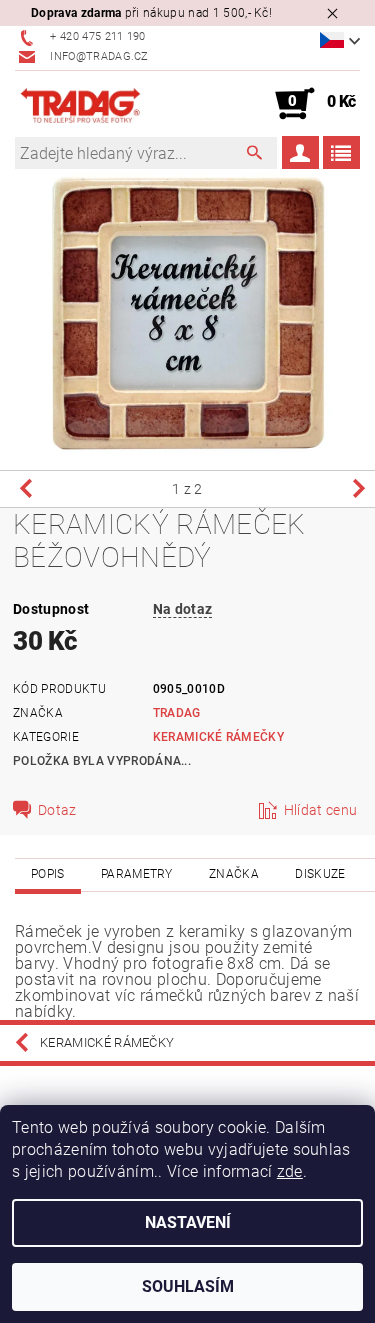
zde (290, 1171)
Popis (48, 874)
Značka (234, 874)
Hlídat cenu (321, 810)
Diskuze (320, 874)
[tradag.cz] (101, 104)
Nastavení (188, 1222)
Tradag (177, 713)
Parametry (137, 874)
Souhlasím (188, 1286)
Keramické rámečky (218, 737)
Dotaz (57, 810)
